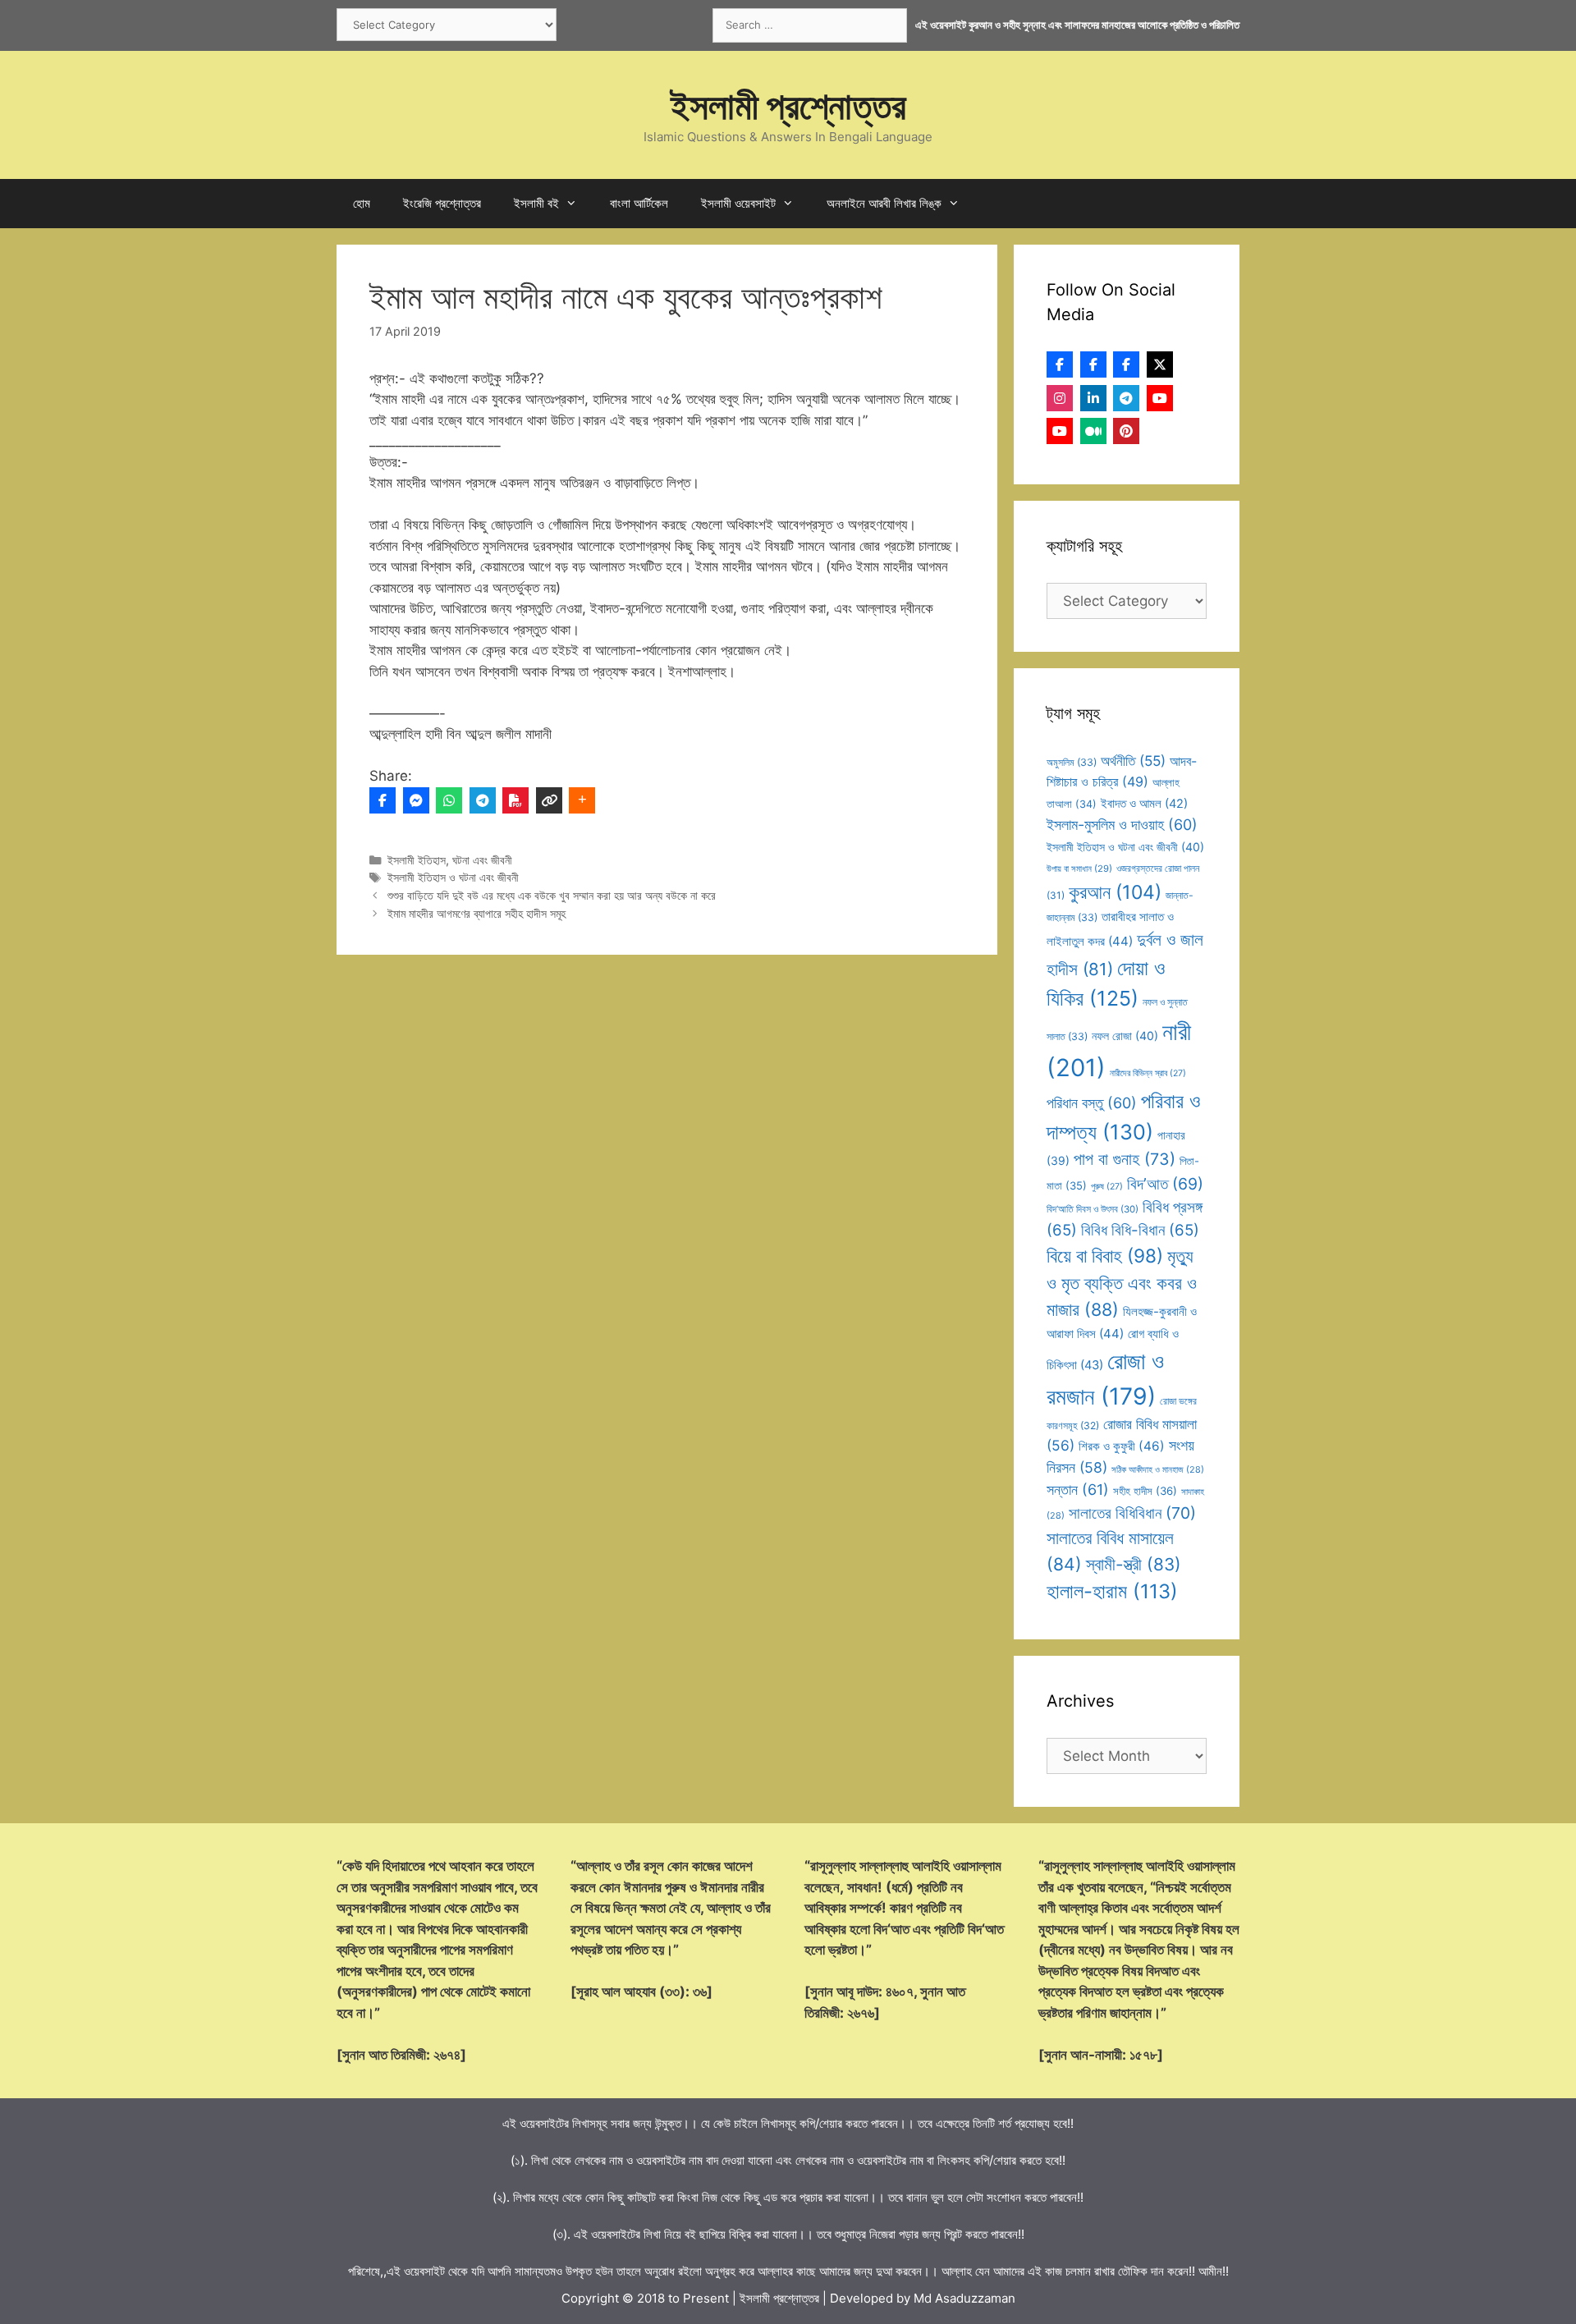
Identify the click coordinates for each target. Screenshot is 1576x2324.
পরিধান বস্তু (1092, 1103)
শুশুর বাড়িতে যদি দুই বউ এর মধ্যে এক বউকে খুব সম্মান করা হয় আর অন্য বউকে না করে (552, 895)
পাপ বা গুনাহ (1125, 1159)
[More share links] (582, 800)
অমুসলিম (1072, 762)
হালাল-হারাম (1112, 1591)
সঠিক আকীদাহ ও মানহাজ (1158, 1469)
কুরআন (1115, 892)
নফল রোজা (1125, 1036)
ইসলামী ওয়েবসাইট (738, 203)
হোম (362, 203)
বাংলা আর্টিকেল (639, 203)
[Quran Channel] (1060, 431)
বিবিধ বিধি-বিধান (1140, 1230)
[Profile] (1060, 364)
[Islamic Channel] (1160, 398)
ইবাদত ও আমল (1144, 804)
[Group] (1126, 364)
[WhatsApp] (449, 800)
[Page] (1093, 364)
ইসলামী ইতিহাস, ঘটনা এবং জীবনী (450, 860)
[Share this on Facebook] (383, 800)
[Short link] (549, 800)
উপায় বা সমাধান (1079, 869)
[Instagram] (1060, 398)
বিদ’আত (1165, 1184)
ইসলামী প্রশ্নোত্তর (788, 105)
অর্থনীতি (1133, 761)
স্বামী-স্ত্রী (1134, 1564)
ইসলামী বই (536, 203)
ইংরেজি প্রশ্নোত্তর (442, 203)
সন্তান (1078, 1490)
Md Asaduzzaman (964, 2298)
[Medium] (1093, 431)
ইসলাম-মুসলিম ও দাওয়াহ (1122, 825)
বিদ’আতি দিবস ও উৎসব (1093, 1209)
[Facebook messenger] (416, 800)
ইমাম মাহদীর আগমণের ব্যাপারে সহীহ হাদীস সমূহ (476, 913)
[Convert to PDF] (515, 800)
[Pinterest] (1126, 431)
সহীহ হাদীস (1145, 1491)
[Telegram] (483, 800)
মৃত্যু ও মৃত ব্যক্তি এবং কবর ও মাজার (1122, 1283)
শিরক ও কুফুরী (1122, 1446)
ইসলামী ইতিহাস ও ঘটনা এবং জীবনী (453, 877)
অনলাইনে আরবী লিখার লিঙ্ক (884, 203)
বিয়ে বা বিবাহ (1105, 1256)
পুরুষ (1107, 1187)
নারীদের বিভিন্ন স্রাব (1148, 1073)
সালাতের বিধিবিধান (1132, 1513)
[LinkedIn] (1093, 398)
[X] (1160, 364)
